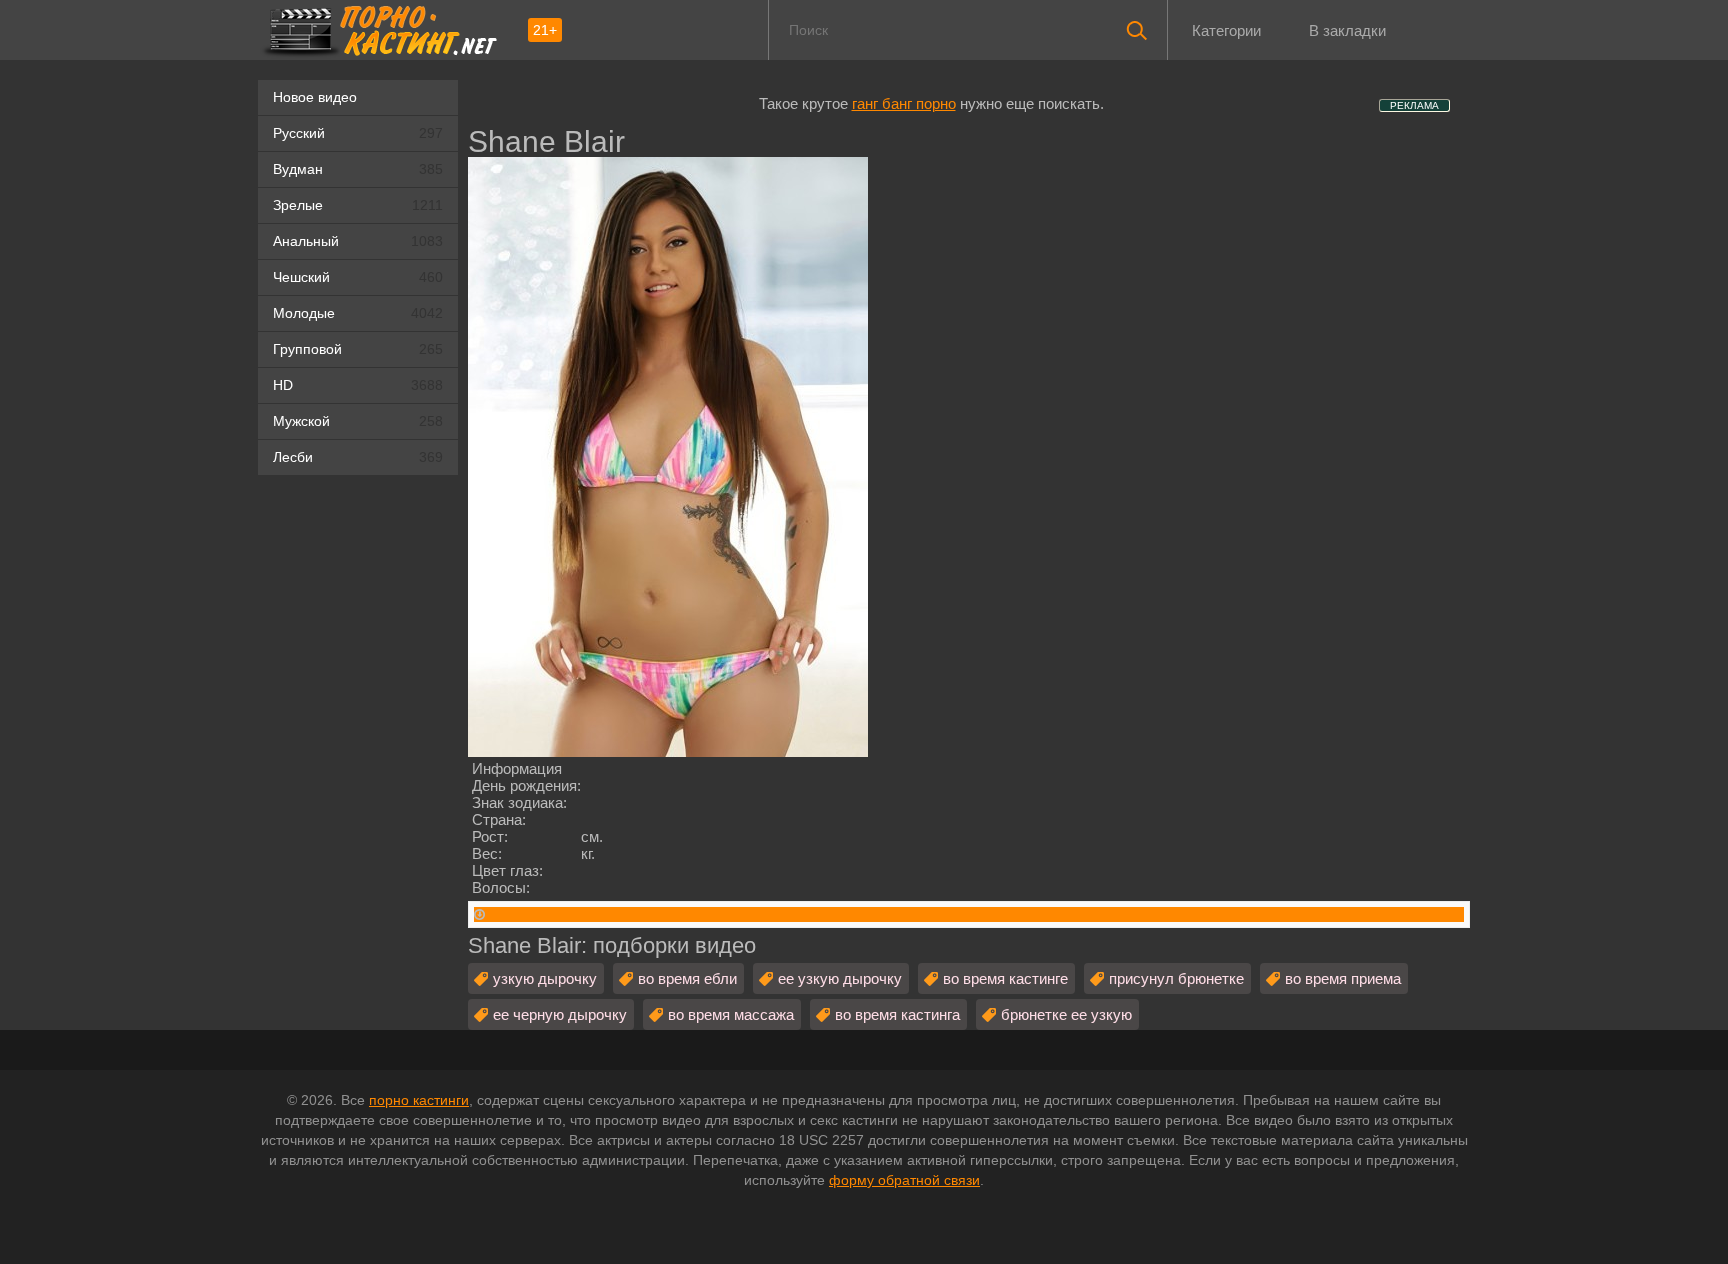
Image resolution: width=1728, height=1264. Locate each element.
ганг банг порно (904, 103)
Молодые (358, 313)
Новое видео (315, 97)
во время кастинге (1005, 978)
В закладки (1347, 30)
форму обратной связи (904, 1180)
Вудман (358, 169)
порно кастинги (419, 1100)
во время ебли (687, 978)
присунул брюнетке (1176, 978)
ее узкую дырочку (840, 978)
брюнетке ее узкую (1066, 1014)
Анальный (358, 241)
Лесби (358, 457)
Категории (1226, 30)
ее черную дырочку (560, 1014)
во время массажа (731, 1014)
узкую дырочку (545, 978)
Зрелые (358, 205)
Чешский (358, 277)
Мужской (358, 421)
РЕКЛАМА (1414, 105)
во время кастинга (897, 1014)
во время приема (1343, 978)
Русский (358, 133)
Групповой (358, 349)
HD (358, 385)
